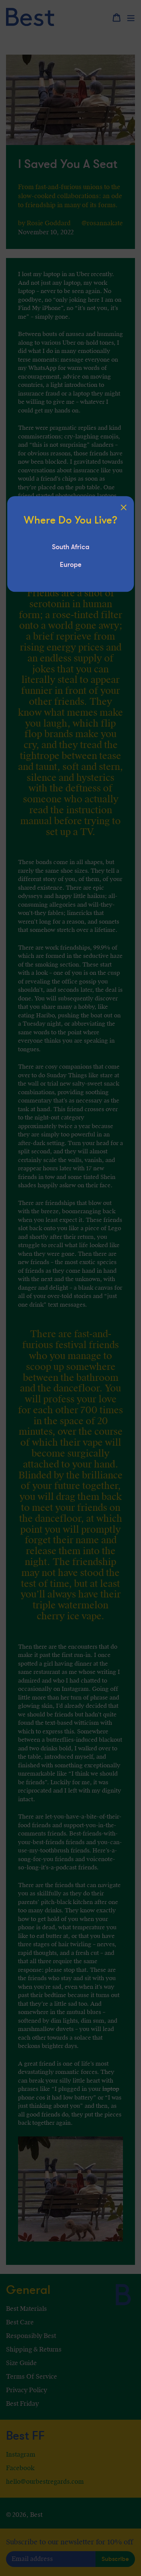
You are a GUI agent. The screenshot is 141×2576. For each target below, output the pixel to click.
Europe (71, 565)
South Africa (71, 547)
